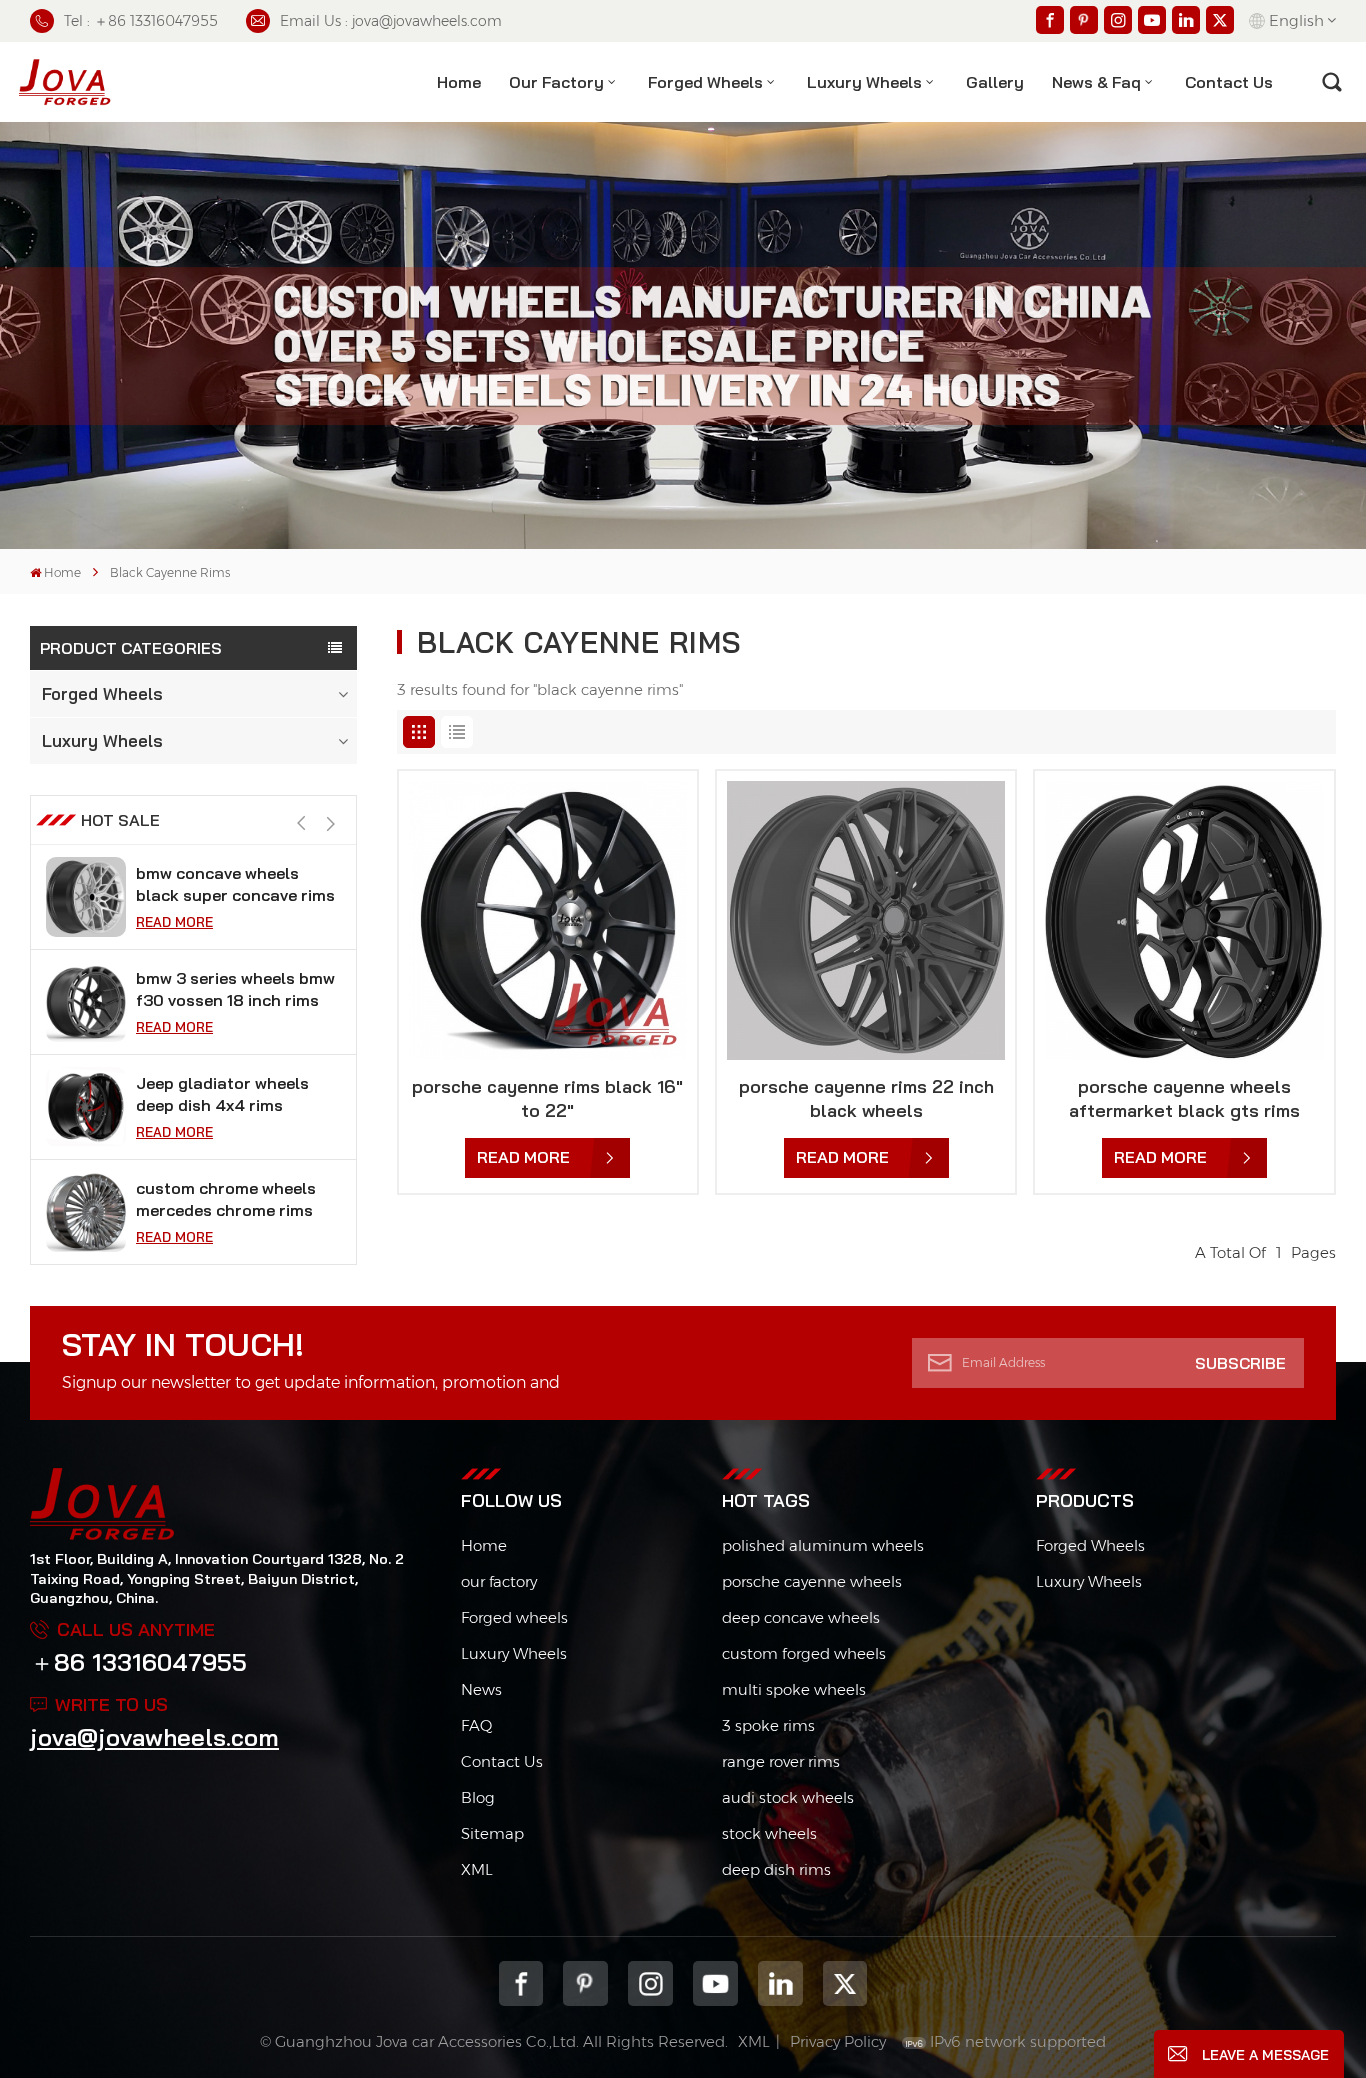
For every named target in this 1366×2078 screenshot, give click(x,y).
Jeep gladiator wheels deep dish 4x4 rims (222, 989)
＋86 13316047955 (138, 1662)
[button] (331, 823)
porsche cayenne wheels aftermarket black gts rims (1184, 1098)
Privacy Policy (838, 2041)
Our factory (556, 82)
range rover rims (781, 1761)
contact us (1229, 82)
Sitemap (492, 1833)
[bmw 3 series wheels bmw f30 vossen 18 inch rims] (86, 897)
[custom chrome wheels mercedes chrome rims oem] (86, 1107)
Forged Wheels (705, 82)
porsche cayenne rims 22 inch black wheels (866, 1098)
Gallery (995, 82)
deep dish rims (776, 1869)
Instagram (650, 1983)
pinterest (585, 1983)
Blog (478, 1797)
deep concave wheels (801, 1617)
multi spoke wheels (794, 1689)
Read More (174, 922)
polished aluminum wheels (823, 1545)
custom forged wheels (804, 1653)
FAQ (476, 1725)
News (481, 1689)
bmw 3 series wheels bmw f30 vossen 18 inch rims (235, 884)
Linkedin (780, 1983)
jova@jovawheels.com (154, 1737)
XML (477, 1869)
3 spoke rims (768, 1725)
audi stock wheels (788, 1797)
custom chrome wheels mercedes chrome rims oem (226, 1094)
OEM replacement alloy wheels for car (227, 1199)
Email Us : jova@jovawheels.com (391, 21)
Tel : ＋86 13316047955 (141, 21)
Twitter (845, 1983)
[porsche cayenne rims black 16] (548, 920)
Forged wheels (514, 1617)
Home (459, 82)
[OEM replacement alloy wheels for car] (86, 1212)
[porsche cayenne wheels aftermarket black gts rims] (1184, 920)
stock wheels (769, 1833)
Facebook (521, 1983)
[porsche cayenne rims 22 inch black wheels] (866, 920)
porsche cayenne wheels (812, 1581)
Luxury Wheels (864, 82)
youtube (715, 1983)
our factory (499, 1581)
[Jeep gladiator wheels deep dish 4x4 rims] (86, 1002)
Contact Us (502, 1761)
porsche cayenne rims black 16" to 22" (547, 1098)
